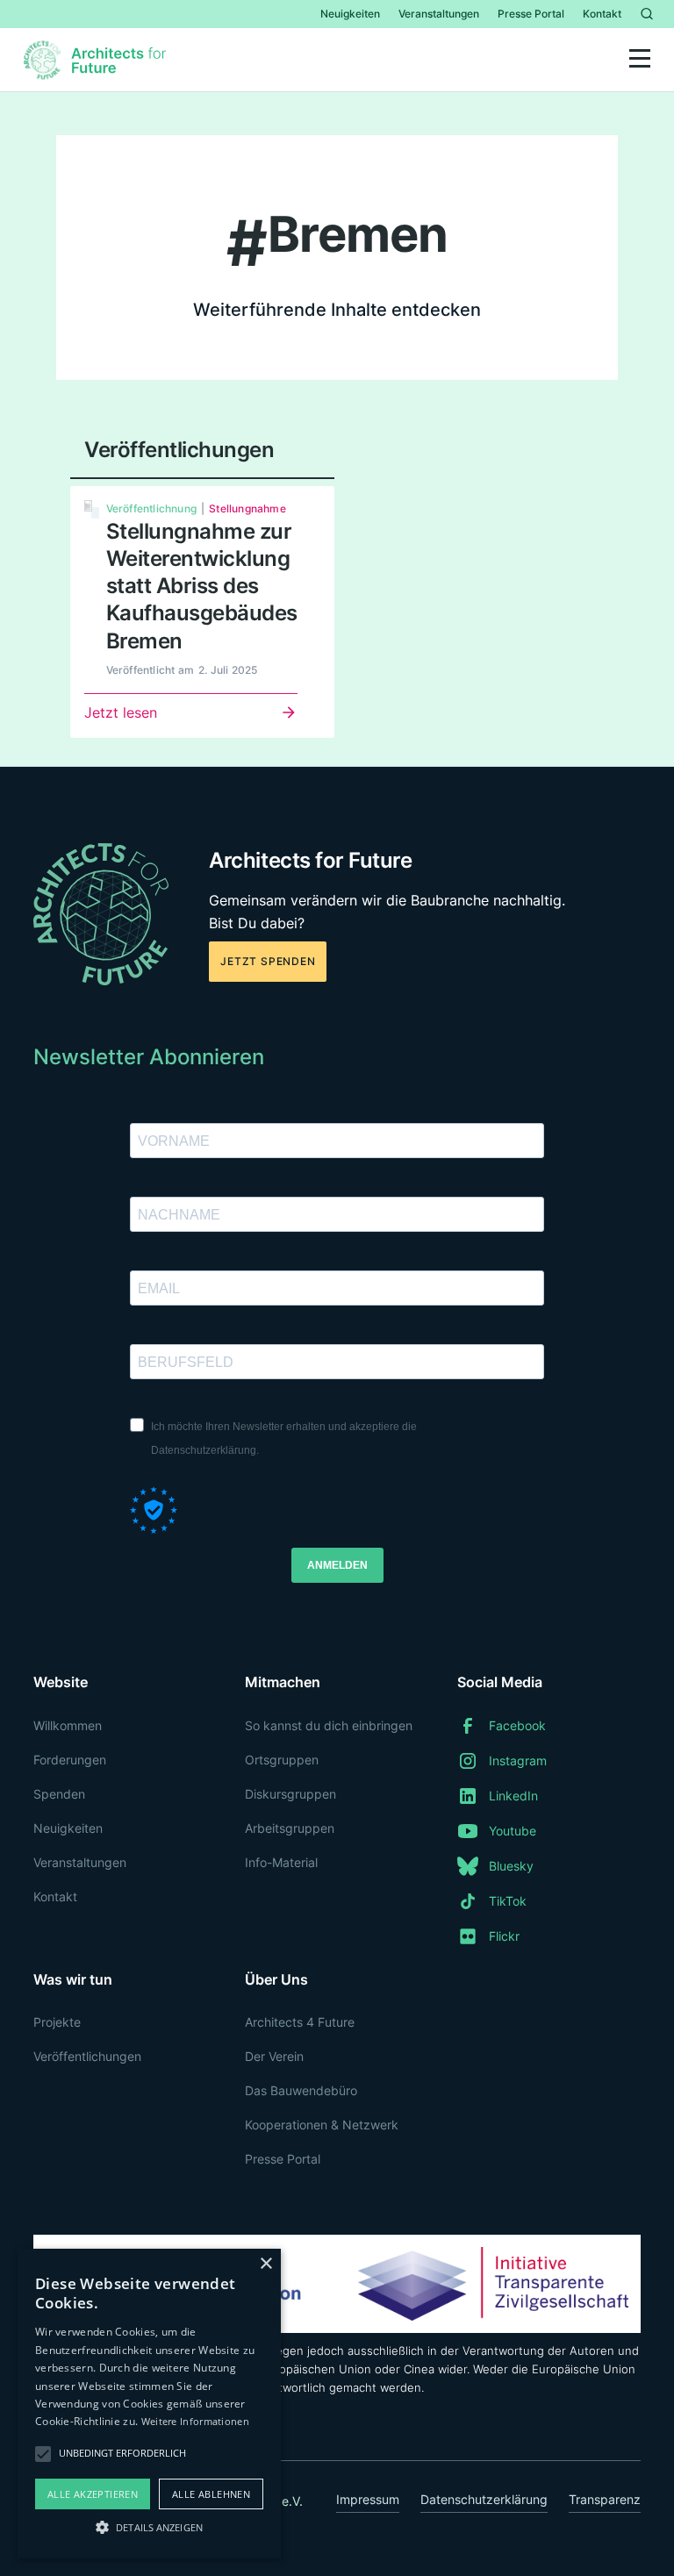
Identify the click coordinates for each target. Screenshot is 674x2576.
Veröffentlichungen (87, 2056)
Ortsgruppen (282, 1760)
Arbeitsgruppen (290, 1828)
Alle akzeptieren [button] (93, 2494)
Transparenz (605, 2499)
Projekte (57, 2022)
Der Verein (274, 2056)
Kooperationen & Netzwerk (322, 2125)
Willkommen (68, 1725)
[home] (97, 60)
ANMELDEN (337, 1565)
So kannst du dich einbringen (329, 1725)
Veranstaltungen (439, 14)
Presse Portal (531, 14)
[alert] (149, 2404)
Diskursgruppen (290, 1794)
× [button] (265, 2264)
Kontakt (602, 14)
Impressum (368, 2499)
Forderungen (70, 1760)
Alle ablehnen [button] (211, 2494)
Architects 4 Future (300, 2022)
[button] (640, 60)
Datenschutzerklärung (484, 2499)
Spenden (59, 1794)
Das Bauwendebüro (301, 2090)
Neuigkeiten (350, 14)
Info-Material (281, 1862)
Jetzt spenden (268, 961)
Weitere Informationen (195, 2421)
